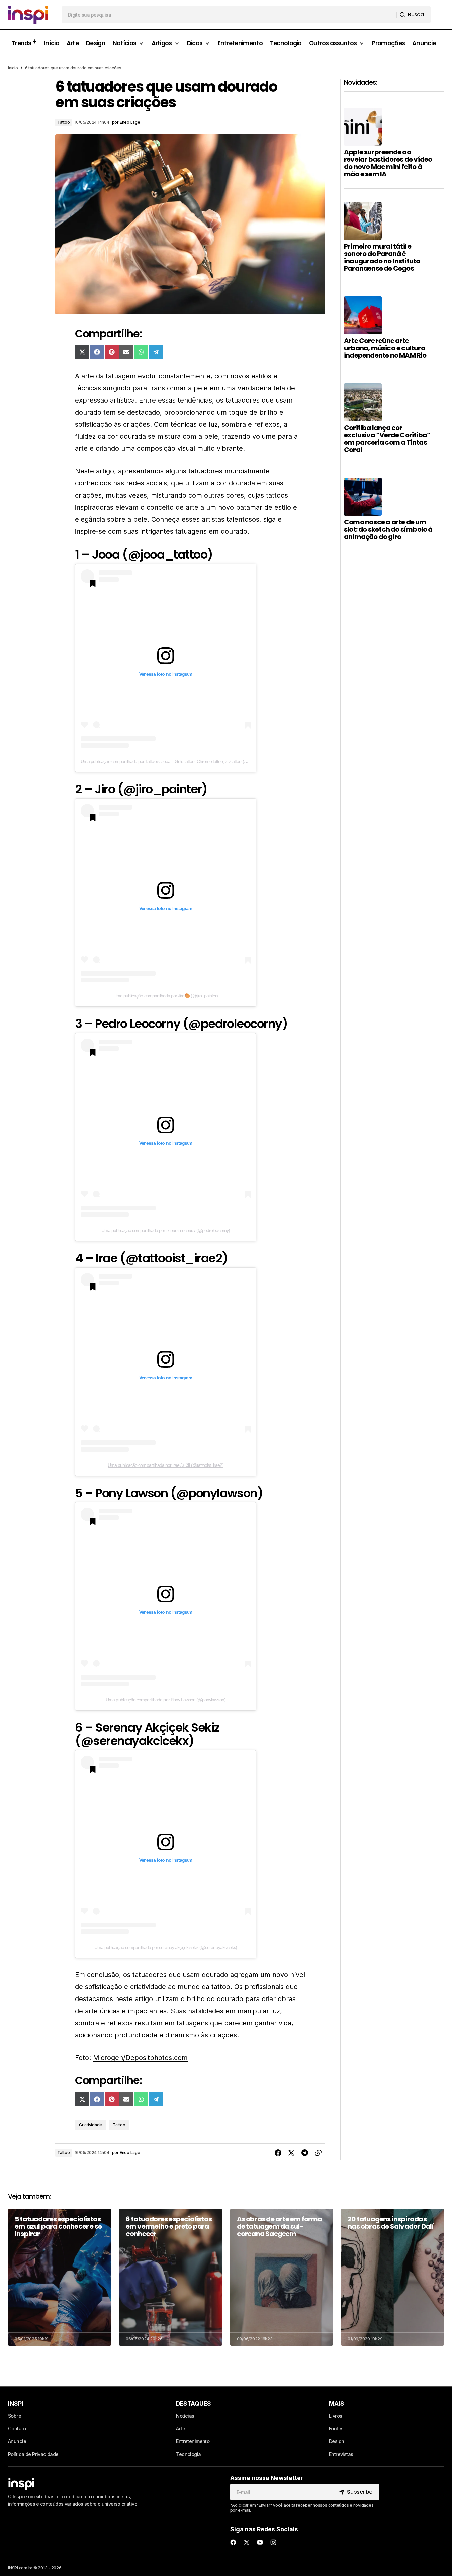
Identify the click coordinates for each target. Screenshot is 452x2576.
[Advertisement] (394, 668)
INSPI (16, 2404)
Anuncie (17, 2441)
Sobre (15, 2416)
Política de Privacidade (33, 2454)
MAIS (337, 2404)
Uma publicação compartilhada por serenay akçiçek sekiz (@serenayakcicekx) (166, 1947)
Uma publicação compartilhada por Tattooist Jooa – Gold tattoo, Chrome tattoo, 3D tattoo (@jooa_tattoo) (175, 761)
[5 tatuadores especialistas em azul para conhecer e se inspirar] (60, 2277)
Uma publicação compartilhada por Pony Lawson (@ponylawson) (165, 1700)
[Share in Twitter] (291, 2153)
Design (337, 2441)
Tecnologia (188, 2454)
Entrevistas (341, 2454)
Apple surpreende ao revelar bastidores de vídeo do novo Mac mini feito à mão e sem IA (388, 163)
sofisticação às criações (112, 424)
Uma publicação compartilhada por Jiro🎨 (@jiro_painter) (166, 996)
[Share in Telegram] (305, 2153)
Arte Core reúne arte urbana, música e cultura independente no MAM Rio (385, 348)
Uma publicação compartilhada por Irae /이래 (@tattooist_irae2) (166, 1465)
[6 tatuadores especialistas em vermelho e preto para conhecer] (171, 2277)
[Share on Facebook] (278, 2153)
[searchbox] (229, 15)
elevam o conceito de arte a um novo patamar (189, 507)
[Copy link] (318, 2153)
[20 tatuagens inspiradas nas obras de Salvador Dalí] (392, 2277)
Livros (336, 2416)
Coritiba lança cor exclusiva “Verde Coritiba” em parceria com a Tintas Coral (387, 439)
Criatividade (91, 2125)
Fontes (336, 2429)
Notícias (185, 2416)
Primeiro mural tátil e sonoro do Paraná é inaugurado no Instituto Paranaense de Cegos (382, 257)
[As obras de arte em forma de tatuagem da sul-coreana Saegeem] (282, 2277)
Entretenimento (193, 2441)
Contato (17, 2429)
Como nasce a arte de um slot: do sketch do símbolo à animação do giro (388, 529)
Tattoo (64, 122)
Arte (180, 2429)
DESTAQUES (194, 2404)
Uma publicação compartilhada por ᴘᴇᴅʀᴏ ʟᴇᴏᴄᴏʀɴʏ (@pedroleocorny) (166, 1230)
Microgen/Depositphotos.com (140, 2058)
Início (13, 68)
